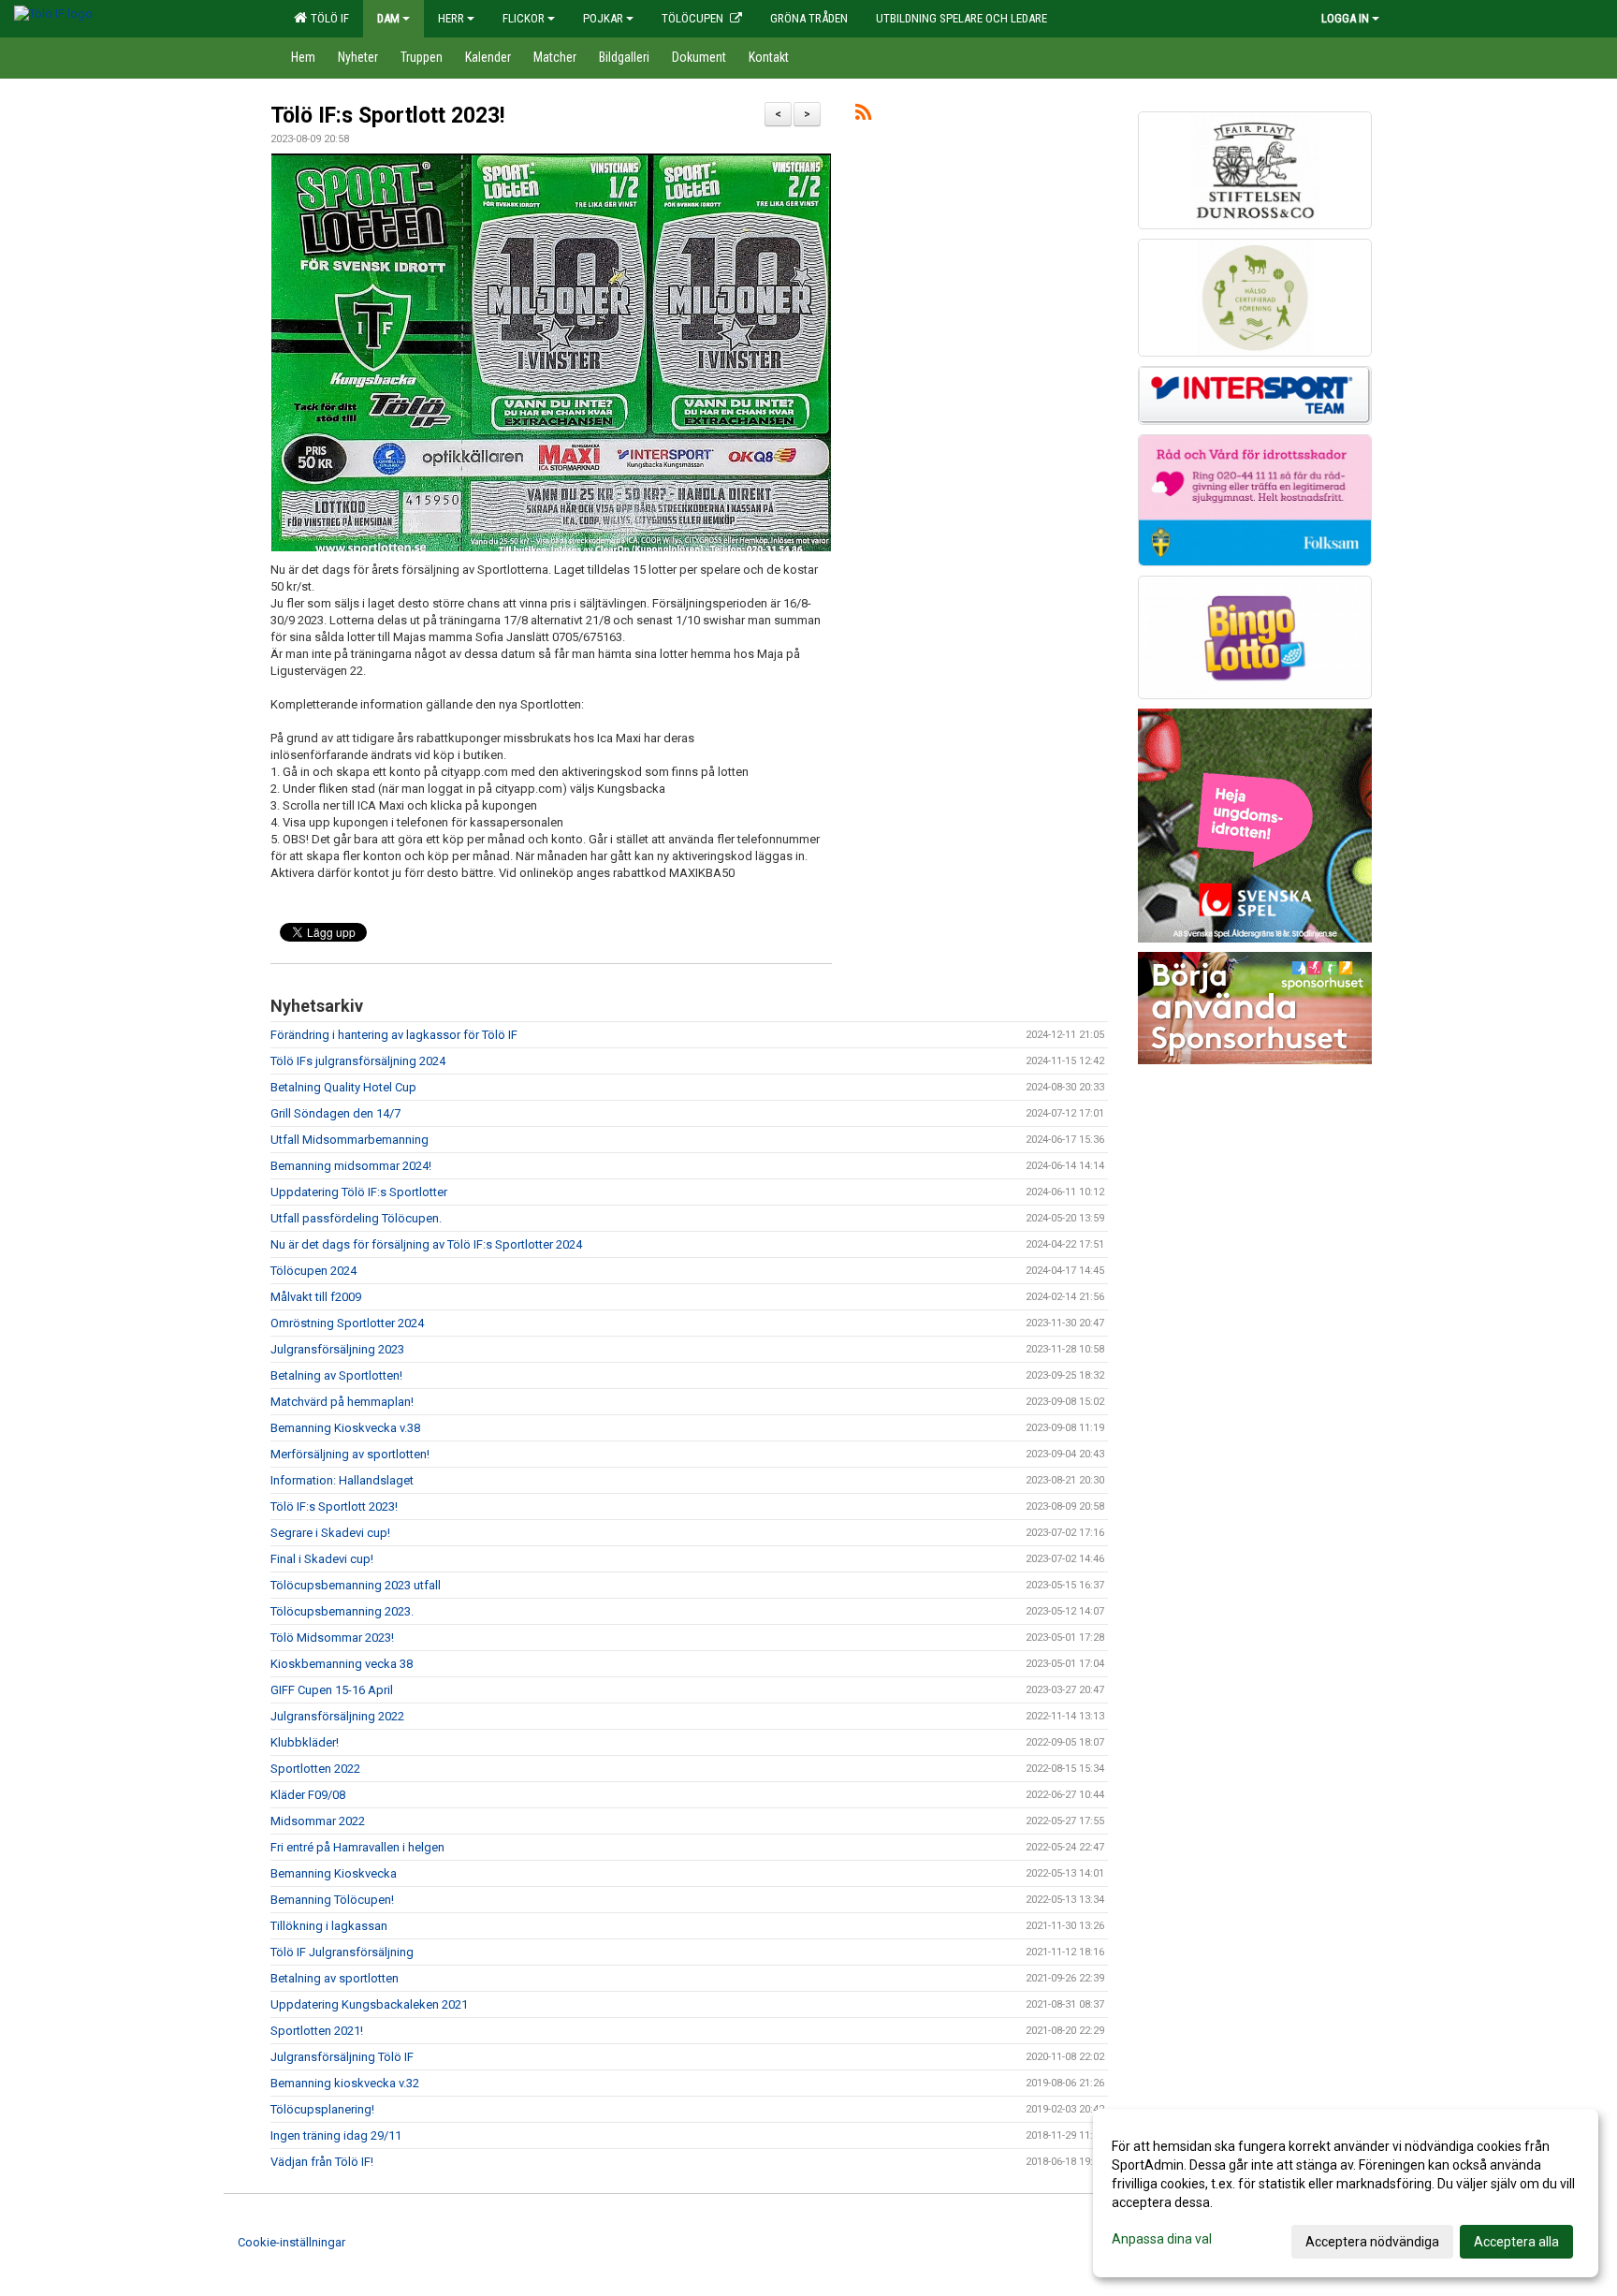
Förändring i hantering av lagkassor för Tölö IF (394, 1035)
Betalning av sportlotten (335, 1978)
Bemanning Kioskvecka (334, 1873)
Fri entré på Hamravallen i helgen (357, 1847)
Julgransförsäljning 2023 (337, 1349)
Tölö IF (327, 18)
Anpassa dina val (1162, 2239)
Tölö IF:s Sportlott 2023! (387, 116)
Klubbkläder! (305, 1742)
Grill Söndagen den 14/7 (335, 1113)
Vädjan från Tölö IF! (322, 2162)
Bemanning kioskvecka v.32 (345, 2083)
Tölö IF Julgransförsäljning (342, 1952)
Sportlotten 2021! (317, 2031)
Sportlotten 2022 (315, 1769)
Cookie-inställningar (291, 2242)
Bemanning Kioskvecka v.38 (345, 1428)
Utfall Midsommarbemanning (350, 1140)
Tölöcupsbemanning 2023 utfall (356, 1585)
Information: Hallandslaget (342, 1480)
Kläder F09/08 (308, 1795)
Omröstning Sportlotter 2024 (347, 1323)
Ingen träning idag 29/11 (336, 2135)
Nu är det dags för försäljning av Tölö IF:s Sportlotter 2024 (426, 1244)
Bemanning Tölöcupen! (332, 1900)
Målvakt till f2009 (316, 1297)
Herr (451, 18)
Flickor (524, 18)
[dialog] (1346, 2193)
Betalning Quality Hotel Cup (343, 1087)
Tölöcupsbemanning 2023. (342, 1611)
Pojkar (603, 18)
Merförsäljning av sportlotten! (350, 1454)
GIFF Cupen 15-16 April (332, 1690)
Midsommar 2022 (318, 1821)
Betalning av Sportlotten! (336, 1375)
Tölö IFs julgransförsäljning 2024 (358, 1061)
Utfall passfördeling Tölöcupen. (356, 1218)
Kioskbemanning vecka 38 (342, 1664)
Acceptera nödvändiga (1372, 2242)
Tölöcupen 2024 (313, 1271)
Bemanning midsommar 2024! (351, 1166)
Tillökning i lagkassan (329, 1926)
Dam (388, 18)
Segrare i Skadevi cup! (330, 1533)
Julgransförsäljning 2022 (337, 1716)
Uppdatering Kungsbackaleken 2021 (369, 2004)
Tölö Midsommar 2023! (332, 1638)
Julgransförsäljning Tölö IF (342, 2057)
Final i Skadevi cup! (322, 1559)
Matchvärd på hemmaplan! (342, 1402)
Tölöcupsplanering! (322, 2109)
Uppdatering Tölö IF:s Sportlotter (359, 1192)
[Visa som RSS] (863, 116)
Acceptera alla (1516, 2242)
